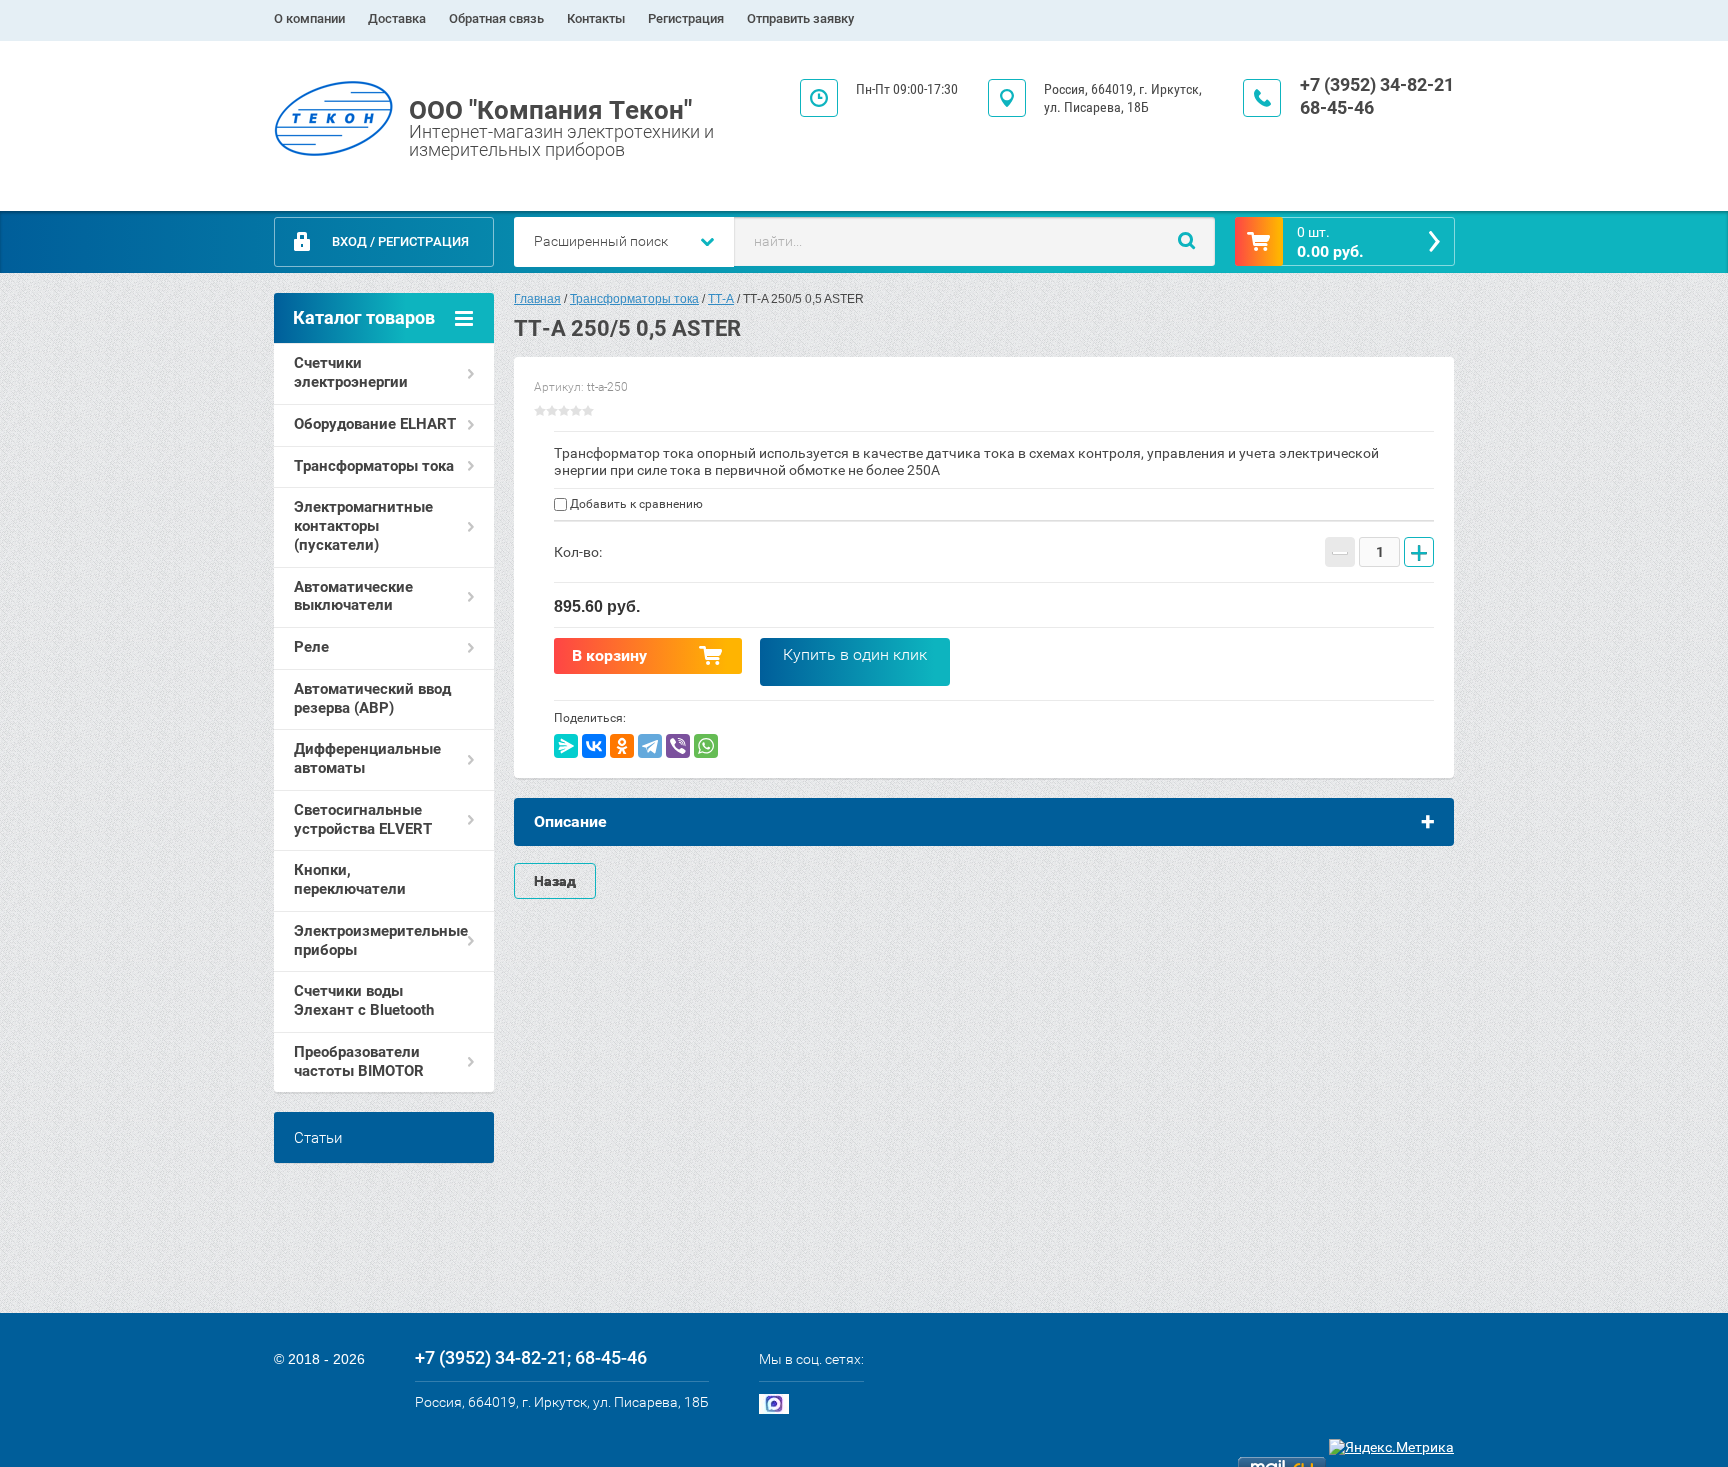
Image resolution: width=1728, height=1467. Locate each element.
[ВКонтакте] (594, 746)
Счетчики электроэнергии (351, 372)
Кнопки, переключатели (350, 879)
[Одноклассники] (622, 746)
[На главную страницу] (334, 120)
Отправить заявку (800, 18)
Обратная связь (496, 18)
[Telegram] (650, 746)
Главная (537, 299)
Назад (555, 881)
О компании (309, 18)
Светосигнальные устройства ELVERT (363, 819)
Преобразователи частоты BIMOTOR (359, 1061)
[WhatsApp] (706, 746)
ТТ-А (721, 299)
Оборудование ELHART (375, 424)
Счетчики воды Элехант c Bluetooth (364, 1000)
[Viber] (678, 746)
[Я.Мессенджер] (566, 746)
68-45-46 (1337, 107)
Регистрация (686, 18)
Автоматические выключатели (353, 596)
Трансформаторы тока (374, 466)
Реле (311, 647)
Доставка (397, 18)
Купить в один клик (855, 654)
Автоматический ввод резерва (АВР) (372, 698)
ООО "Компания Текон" (550, 110)
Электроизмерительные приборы (381, 940)
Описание (570, 821)
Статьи (318, 1138)
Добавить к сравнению (635, 504)
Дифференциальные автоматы (367, 758)
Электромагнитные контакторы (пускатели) (363, 526)
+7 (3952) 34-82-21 (1377, 84)
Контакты (596, 18)
